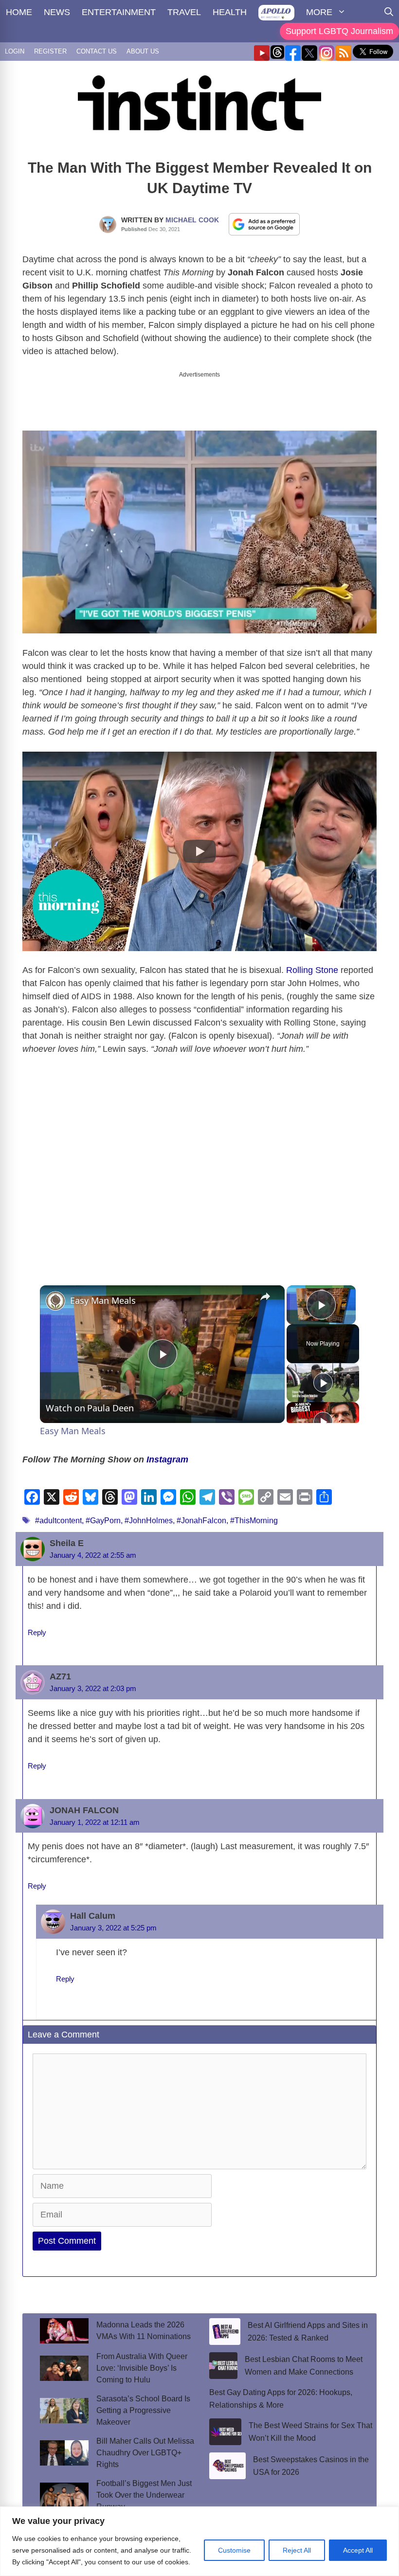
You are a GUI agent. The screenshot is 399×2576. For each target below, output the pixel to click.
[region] (199, 2541)
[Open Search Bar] (389, 12)
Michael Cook (192, 220)
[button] (199, 843)
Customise (234, 2550)
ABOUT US (143, 51)
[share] (265, 1288)
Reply (37, 1624)
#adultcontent (58, 1512)
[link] (55, 1293)
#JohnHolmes (149, 1512)
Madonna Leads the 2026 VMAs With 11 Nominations (144, 2322)
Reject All (297, 2550)
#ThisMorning (254, 1512)
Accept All (358, 2550)
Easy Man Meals (103, 1292)
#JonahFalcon (201, 1512)
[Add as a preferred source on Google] (264, 224)
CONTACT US (97, 51)
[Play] (323, 1374)
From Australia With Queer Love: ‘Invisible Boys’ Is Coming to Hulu (142, 2360)
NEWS (57, 12)
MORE (319, 12)
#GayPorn (103, 1512)
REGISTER (50, 51)
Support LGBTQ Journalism (339, 31)
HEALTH (230, 12)
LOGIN (15, 51)
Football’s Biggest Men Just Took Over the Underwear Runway (144, 2487)
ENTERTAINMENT (119, 12)
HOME (19, 12)
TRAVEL (184, 12)
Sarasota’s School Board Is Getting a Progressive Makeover (143, 2402)
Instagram (166, 1451)
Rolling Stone (312, 962)
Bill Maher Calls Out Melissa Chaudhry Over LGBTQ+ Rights (145, 2444)
